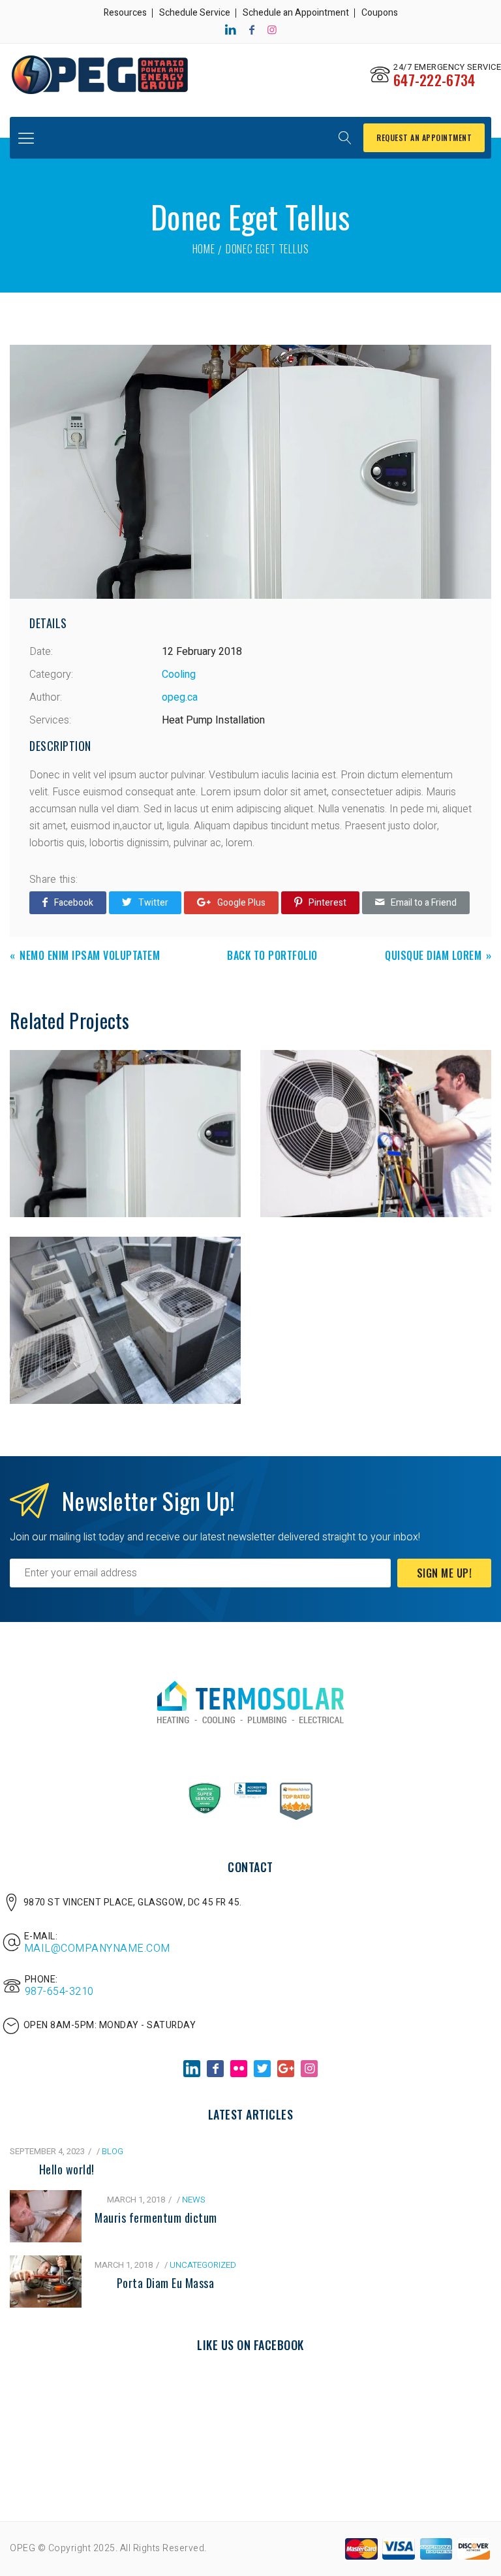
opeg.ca (180, 697)
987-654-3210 (59, 1992)
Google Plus (241, 903)
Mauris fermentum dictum (156, 2218)
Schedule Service (195, 13)
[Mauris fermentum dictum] (46, 2199)
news (193, 2200)
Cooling (179, 675)
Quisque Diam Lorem (433, 956)
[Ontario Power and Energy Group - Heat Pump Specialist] (99, 75)
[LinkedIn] (231, 30)
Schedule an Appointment (296, 13)
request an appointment (424, 137)
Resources (125, 13)
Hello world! (67, 2169)
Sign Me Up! (445, 1573)
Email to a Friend (424, 903)
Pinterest (327, 903)
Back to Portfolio (272, 956)
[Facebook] (252, 30)
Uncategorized (203, 2265)
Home (204, 249)
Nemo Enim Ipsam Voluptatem (90, 956)
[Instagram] (272, 30)
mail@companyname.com (97, 1948)
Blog (113, 2151)
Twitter (153, 903)
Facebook (74, 903)
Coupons (380, 13)
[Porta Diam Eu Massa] (46, 2264)
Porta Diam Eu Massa (166, 2283)
